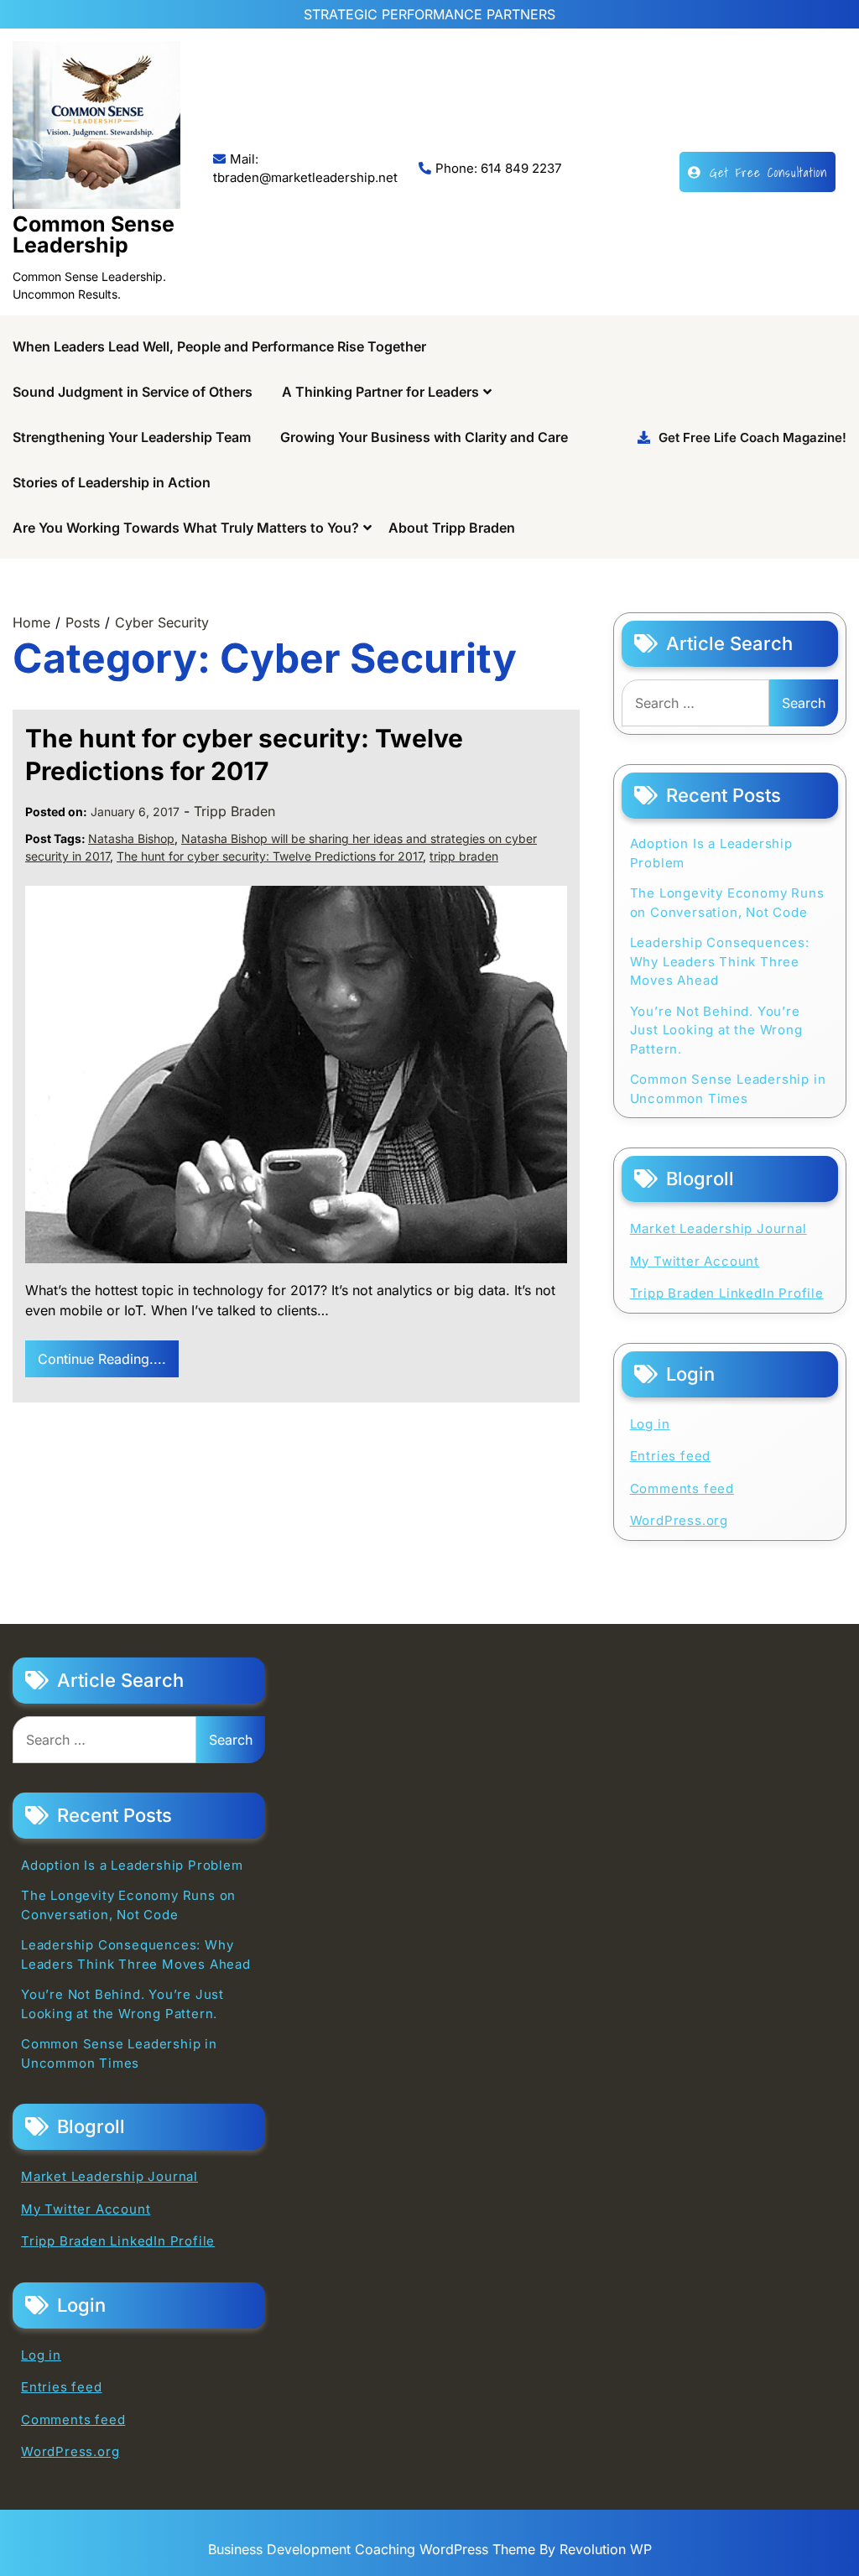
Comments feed (682, 1488)
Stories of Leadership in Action (112, 482)
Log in (650, 1424)
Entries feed (671, 1456)
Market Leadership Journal (718, 1228)
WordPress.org (679, 1520)
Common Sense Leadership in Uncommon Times (728, 1089)
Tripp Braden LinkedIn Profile (727, 1293)
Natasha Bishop (131, 838)
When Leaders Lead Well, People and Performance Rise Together (219, 346)
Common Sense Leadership (94, 234)
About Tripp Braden (452, 528)
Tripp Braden (234, 811)
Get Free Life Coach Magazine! (752, 437)
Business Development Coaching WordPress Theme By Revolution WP (430, 2549)
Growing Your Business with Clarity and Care (424, 437)
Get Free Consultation (768, 172)
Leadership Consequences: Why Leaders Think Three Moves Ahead (720, 961)
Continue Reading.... (102, 1359)
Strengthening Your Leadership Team (132, 437)
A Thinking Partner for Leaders (380, 392)
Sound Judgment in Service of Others (133, 392)
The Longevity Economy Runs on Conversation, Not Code (727, 903)
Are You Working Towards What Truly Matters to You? (186, 528)
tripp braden (464, 856)
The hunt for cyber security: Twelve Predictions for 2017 (270, 856)
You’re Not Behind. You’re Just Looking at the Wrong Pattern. (716, 1030)
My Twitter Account (695, 1261)
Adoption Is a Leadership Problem (711, 853)
